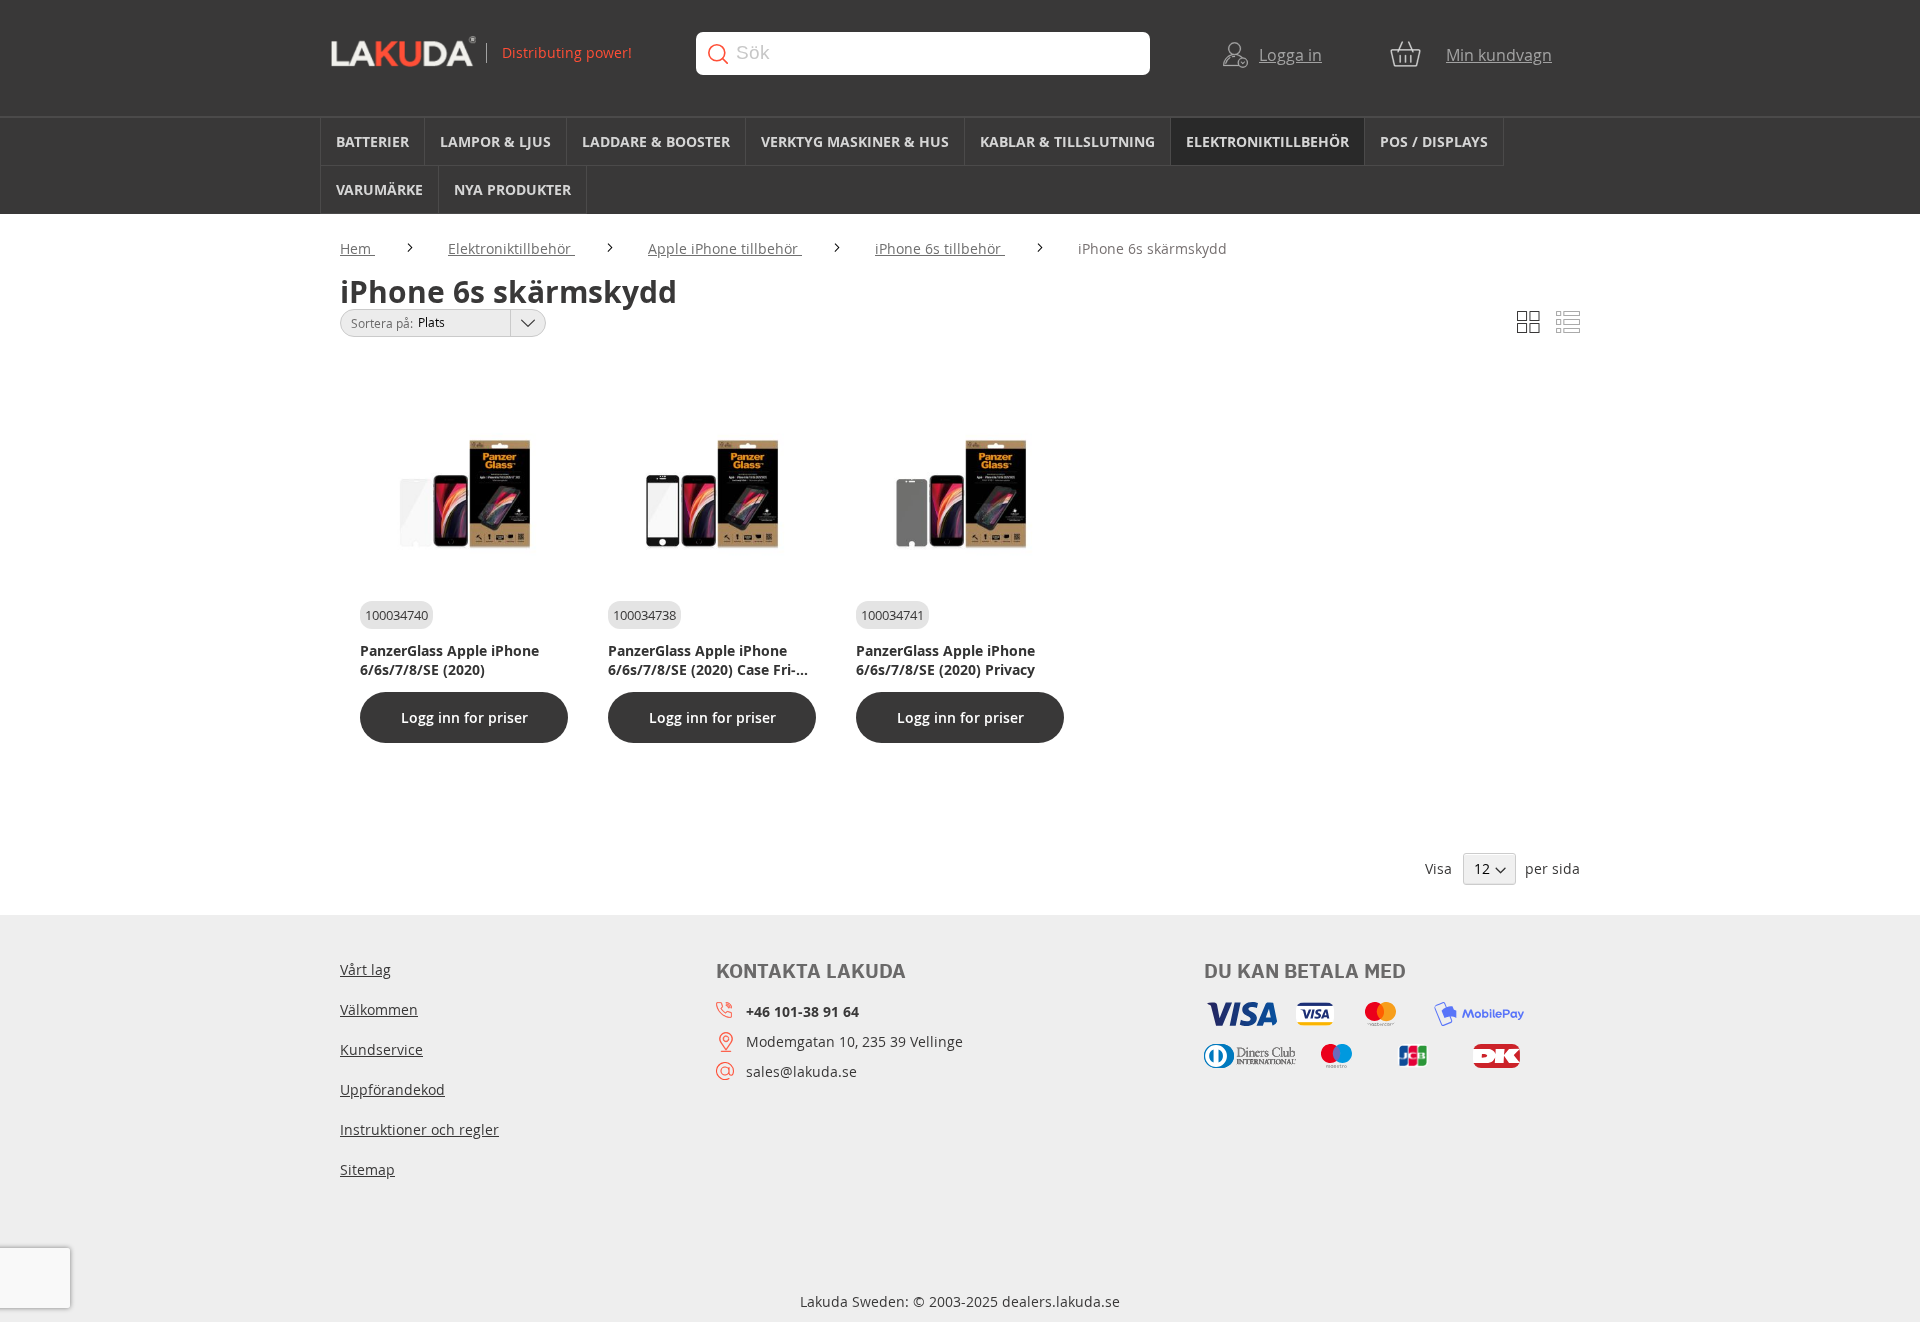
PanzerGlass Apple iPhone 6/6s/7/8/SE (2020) (449, 660)
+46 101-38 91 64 (802, 1011)
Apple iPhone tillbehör (725, 248)
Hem (357, 248)
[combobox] (923, 53)
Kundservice (381, 1049)
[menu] (960, 166)
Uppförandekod (392, 1089)
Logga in (1290, 55)
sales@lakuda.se (801, 1071)
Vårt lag (365, 969)
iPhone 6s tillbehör (940, 248)
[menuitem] (372, 141)
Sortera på (380, 323)
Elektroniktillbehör (511, 248)
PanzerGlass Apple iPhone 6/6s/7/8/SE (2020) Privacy (945, 660)
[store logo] (494, 53)
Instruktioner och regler (419, 1129)
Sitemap (367, 1169)
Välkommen (379, 1009)
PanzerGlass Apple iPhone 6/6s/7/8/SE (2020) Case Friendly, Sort (702, 660)
